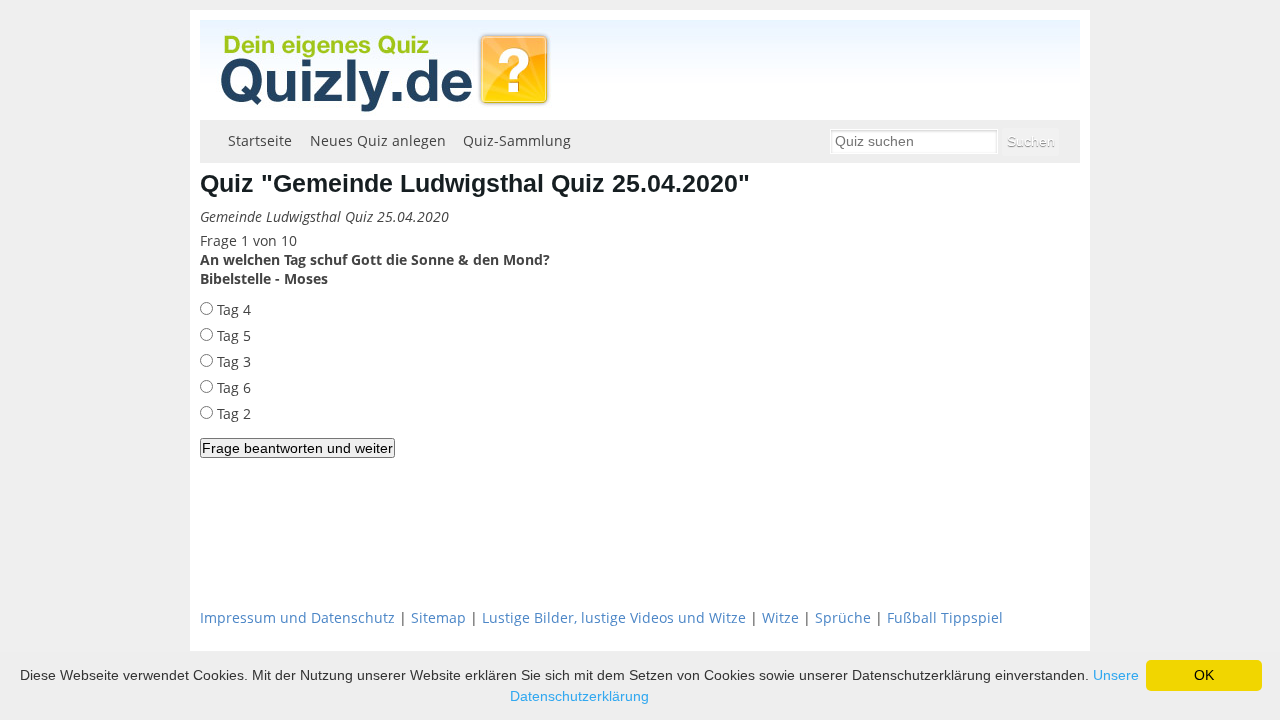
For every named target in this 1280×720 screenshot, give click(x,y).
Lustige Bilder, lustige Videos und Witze (614, 617)
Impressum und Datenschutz (297, 617)
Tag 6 (232, 387)
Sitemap (438, 617)
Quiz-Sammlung (517, 140)
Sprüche (843, 617)
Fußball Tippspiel (945, 617)
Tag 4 (232, 309)
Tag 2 (232, 413)
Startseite (260, 140)
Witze (780, 617)
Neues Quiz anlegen (378, 140)
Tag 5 (232, 335)
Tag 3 (232, 361)
